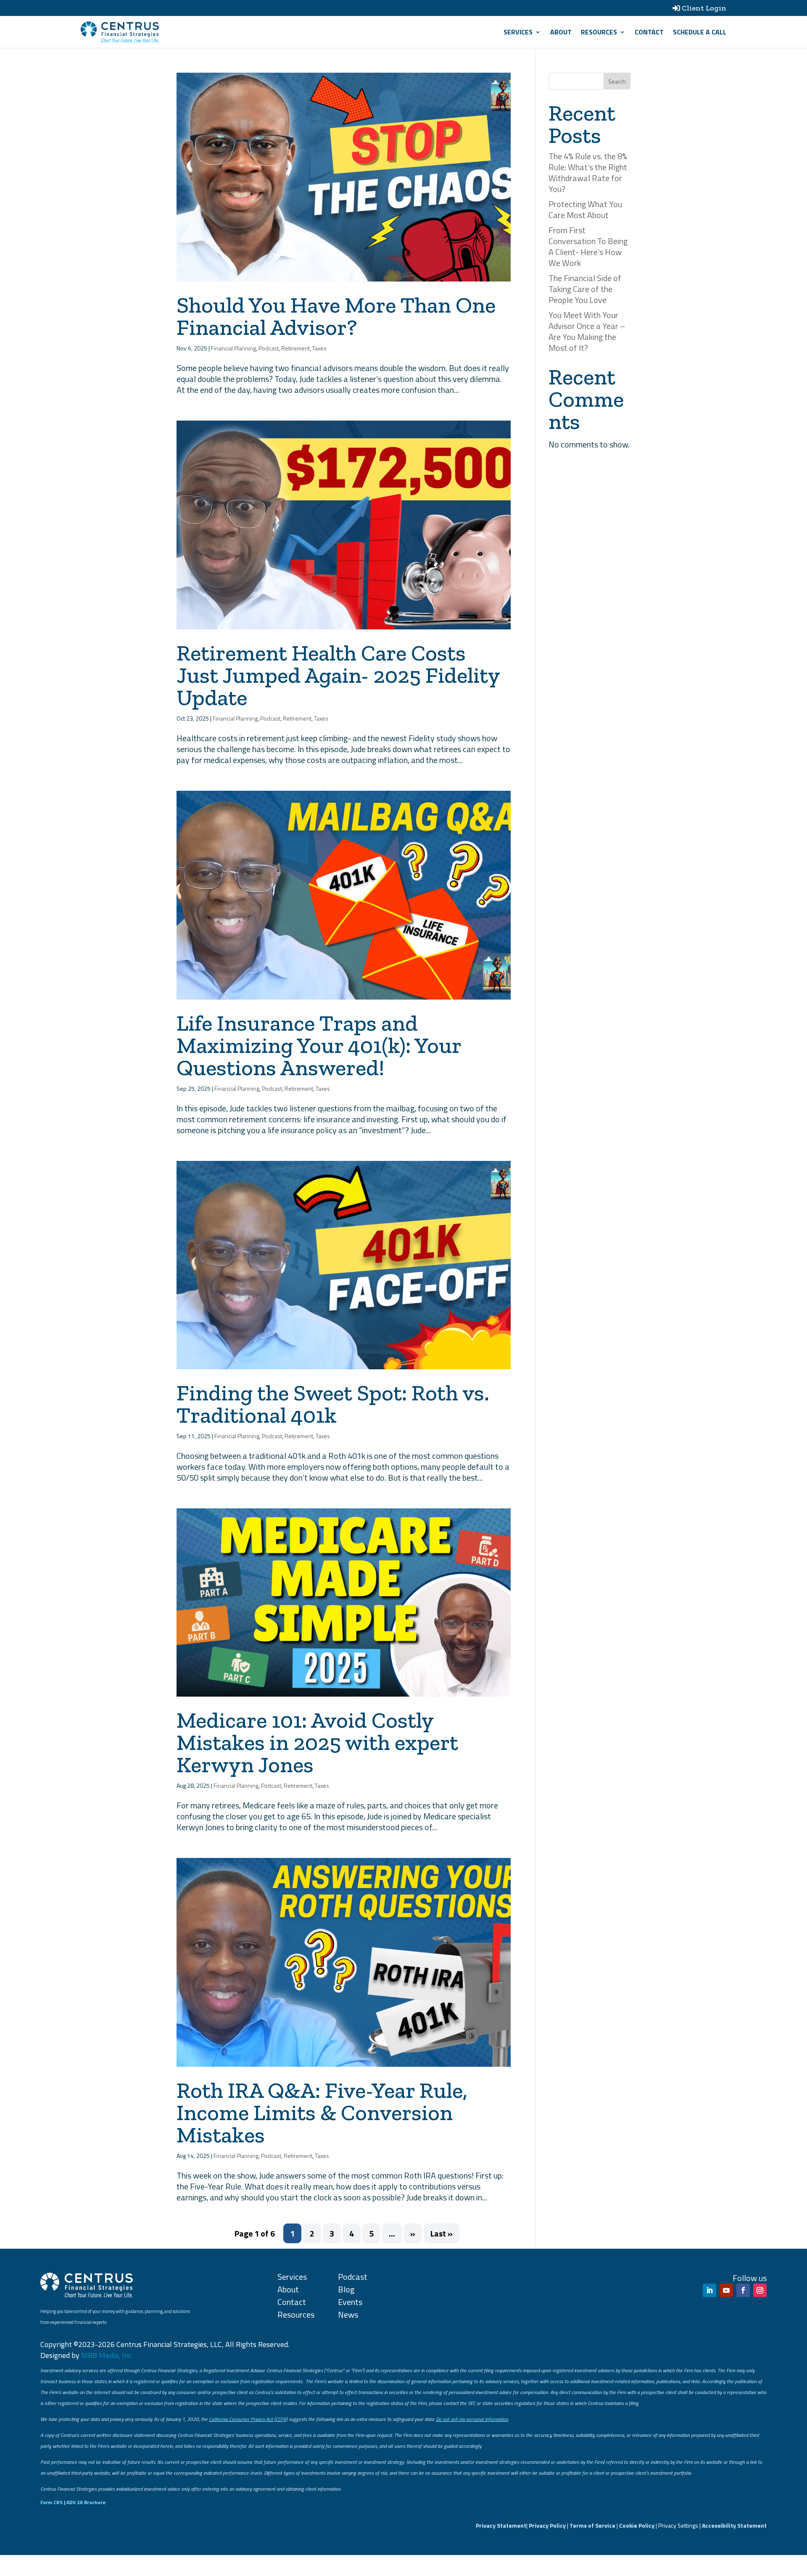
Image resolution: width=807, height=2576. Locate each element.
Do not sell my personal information (472, 2419)
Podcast (269, 348)
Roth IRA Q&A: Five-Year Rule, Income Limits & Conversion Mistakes (322, 2113)
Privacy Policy (547, 2525)
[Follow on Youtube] (726, 2290)
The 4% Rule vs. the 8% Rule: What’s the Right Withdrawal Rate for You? (588, 172)
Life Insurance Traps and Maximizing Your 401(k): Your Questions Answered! (319, 1045)
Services (518, 32)
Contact (649, 32)
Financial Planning (233, 348)
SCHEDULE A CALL (700, 32)
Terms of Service (592, 2525)
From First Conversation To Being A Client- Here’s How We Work (588, 246)
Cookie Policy (637, 2525)
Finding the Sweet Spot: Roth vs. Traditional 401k (333, 1404)
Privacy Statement (501, 2525)
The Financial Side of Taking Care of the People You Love (585, 289)
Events (350, 2302)
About (561, 32)
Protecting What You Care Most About (585, 209)
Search (617, 81)
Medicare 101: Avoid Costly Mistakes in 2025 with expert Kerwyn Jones (317, 1742)
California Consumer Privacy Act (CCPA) (248, 2419)
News (348, 2314)
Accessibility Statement (734, 2525)
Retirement (295, 348)
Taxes (319, 348)
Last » (442, 2233)
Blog (346, 2289)
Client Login (704, 8)
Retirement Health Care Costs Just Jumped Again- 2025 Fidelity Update (338, 675)
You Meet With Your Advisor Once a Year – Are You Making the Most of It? (587, 331)
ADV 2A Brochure (86, 2502)
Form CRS (51, 2502)
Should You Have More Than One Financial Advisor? (336, 316)
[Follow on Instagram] (760, 2290)
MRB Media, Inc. (107, 2355)
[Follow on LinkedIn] (709, 2290)
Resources (599, 32)
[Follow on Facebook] (743, 2290)
